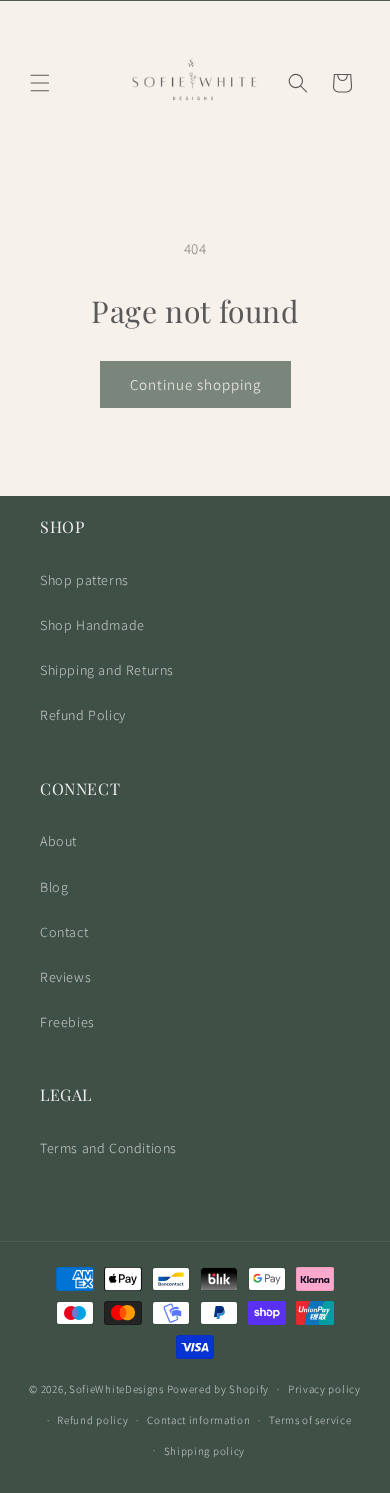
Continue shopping (195, 384)
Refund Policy (83, 715)
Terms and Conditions (108, 1148)
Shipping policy (205, 1451)
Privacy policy (324, 1389)
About (58, 841)
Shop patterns (84, 580)
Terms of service (310, 1420)
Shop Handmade (92, 625)
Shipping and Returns (107, 670)
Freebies (67, 1022)
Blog (54, 887)
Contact (64, 932)
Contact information (198, 1420)
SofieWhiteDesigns (116, 1389)
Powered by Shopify (218, 1389)
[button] (40, 83)
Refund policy (92, 1420)
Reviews (65, 977)
